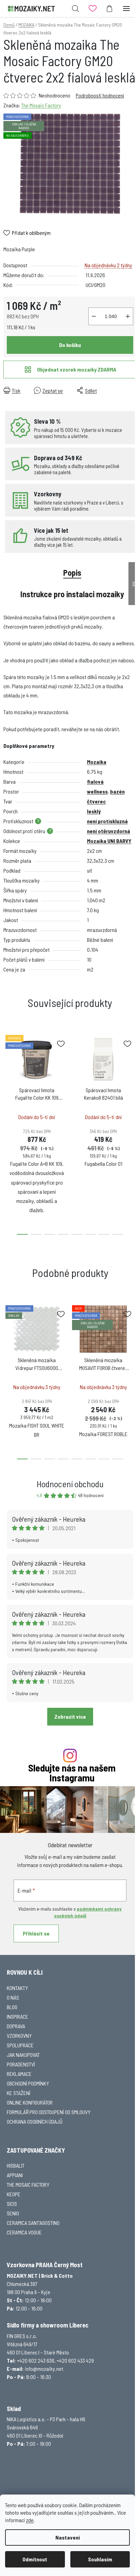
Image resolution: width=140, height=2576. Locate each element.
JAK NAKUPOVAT (23, 2055)
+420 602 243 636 (36, 2360)
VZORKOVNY (19, 2036)
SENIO (13, 2213)
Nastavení (68, 2537)
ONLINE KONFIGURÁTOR (30, 2102)
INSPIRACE (17, 2016)
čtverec (96, 801)
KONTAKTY (17, 1988)
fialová (95, 781)
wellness (97, 791)
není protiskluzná (107, 821)
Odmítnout (35, 2559)
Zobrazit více (70, 1716)
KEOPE (14, 2194)
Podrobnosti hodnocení (100, 95)
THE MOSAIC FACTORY (28, 2185)
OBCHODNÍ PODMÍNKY (28, 2083)
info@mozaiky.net (44, 2369)
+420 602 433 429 (75, 2360)
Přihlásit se (36, 1933)
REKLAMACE (19, 2074)
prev (7, 1079)
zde (30, 2520)
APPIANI (15, 2175)
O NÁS (13, 1997)
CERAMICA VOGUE (24, 2232)
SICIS (12, 2204)
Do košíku (70, 345)
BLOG (12, 2007)
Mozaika (97, 762)
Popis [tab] (72, 573)
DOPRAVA (16, 2026)
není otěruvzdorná (109, 831)
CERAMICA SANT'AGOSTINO (33, 2223)
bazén (117, 791)
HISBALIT (16, 2165)
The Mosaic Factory (41, 105)
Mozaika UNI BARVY (109, 841)
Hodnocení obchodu (70, 1484)
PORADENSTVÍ (21, 2064)
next (133, 1079)
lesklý (94, 811)
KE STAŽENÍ (19, 2093)
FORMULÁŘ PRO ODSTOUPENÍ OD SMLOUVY (49, 2112)
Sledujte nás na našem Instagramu (72, 1773)
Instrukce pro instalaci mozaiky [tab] (72, 594)
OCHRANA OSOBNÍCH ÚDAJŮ (35, 2121)
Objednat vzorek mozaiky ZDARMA (77, 369)
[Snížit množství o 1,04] (94, 316)
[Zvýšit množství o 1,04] (128, 316)
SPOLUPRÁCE (20, 2045)
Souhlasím (100, 2559)
